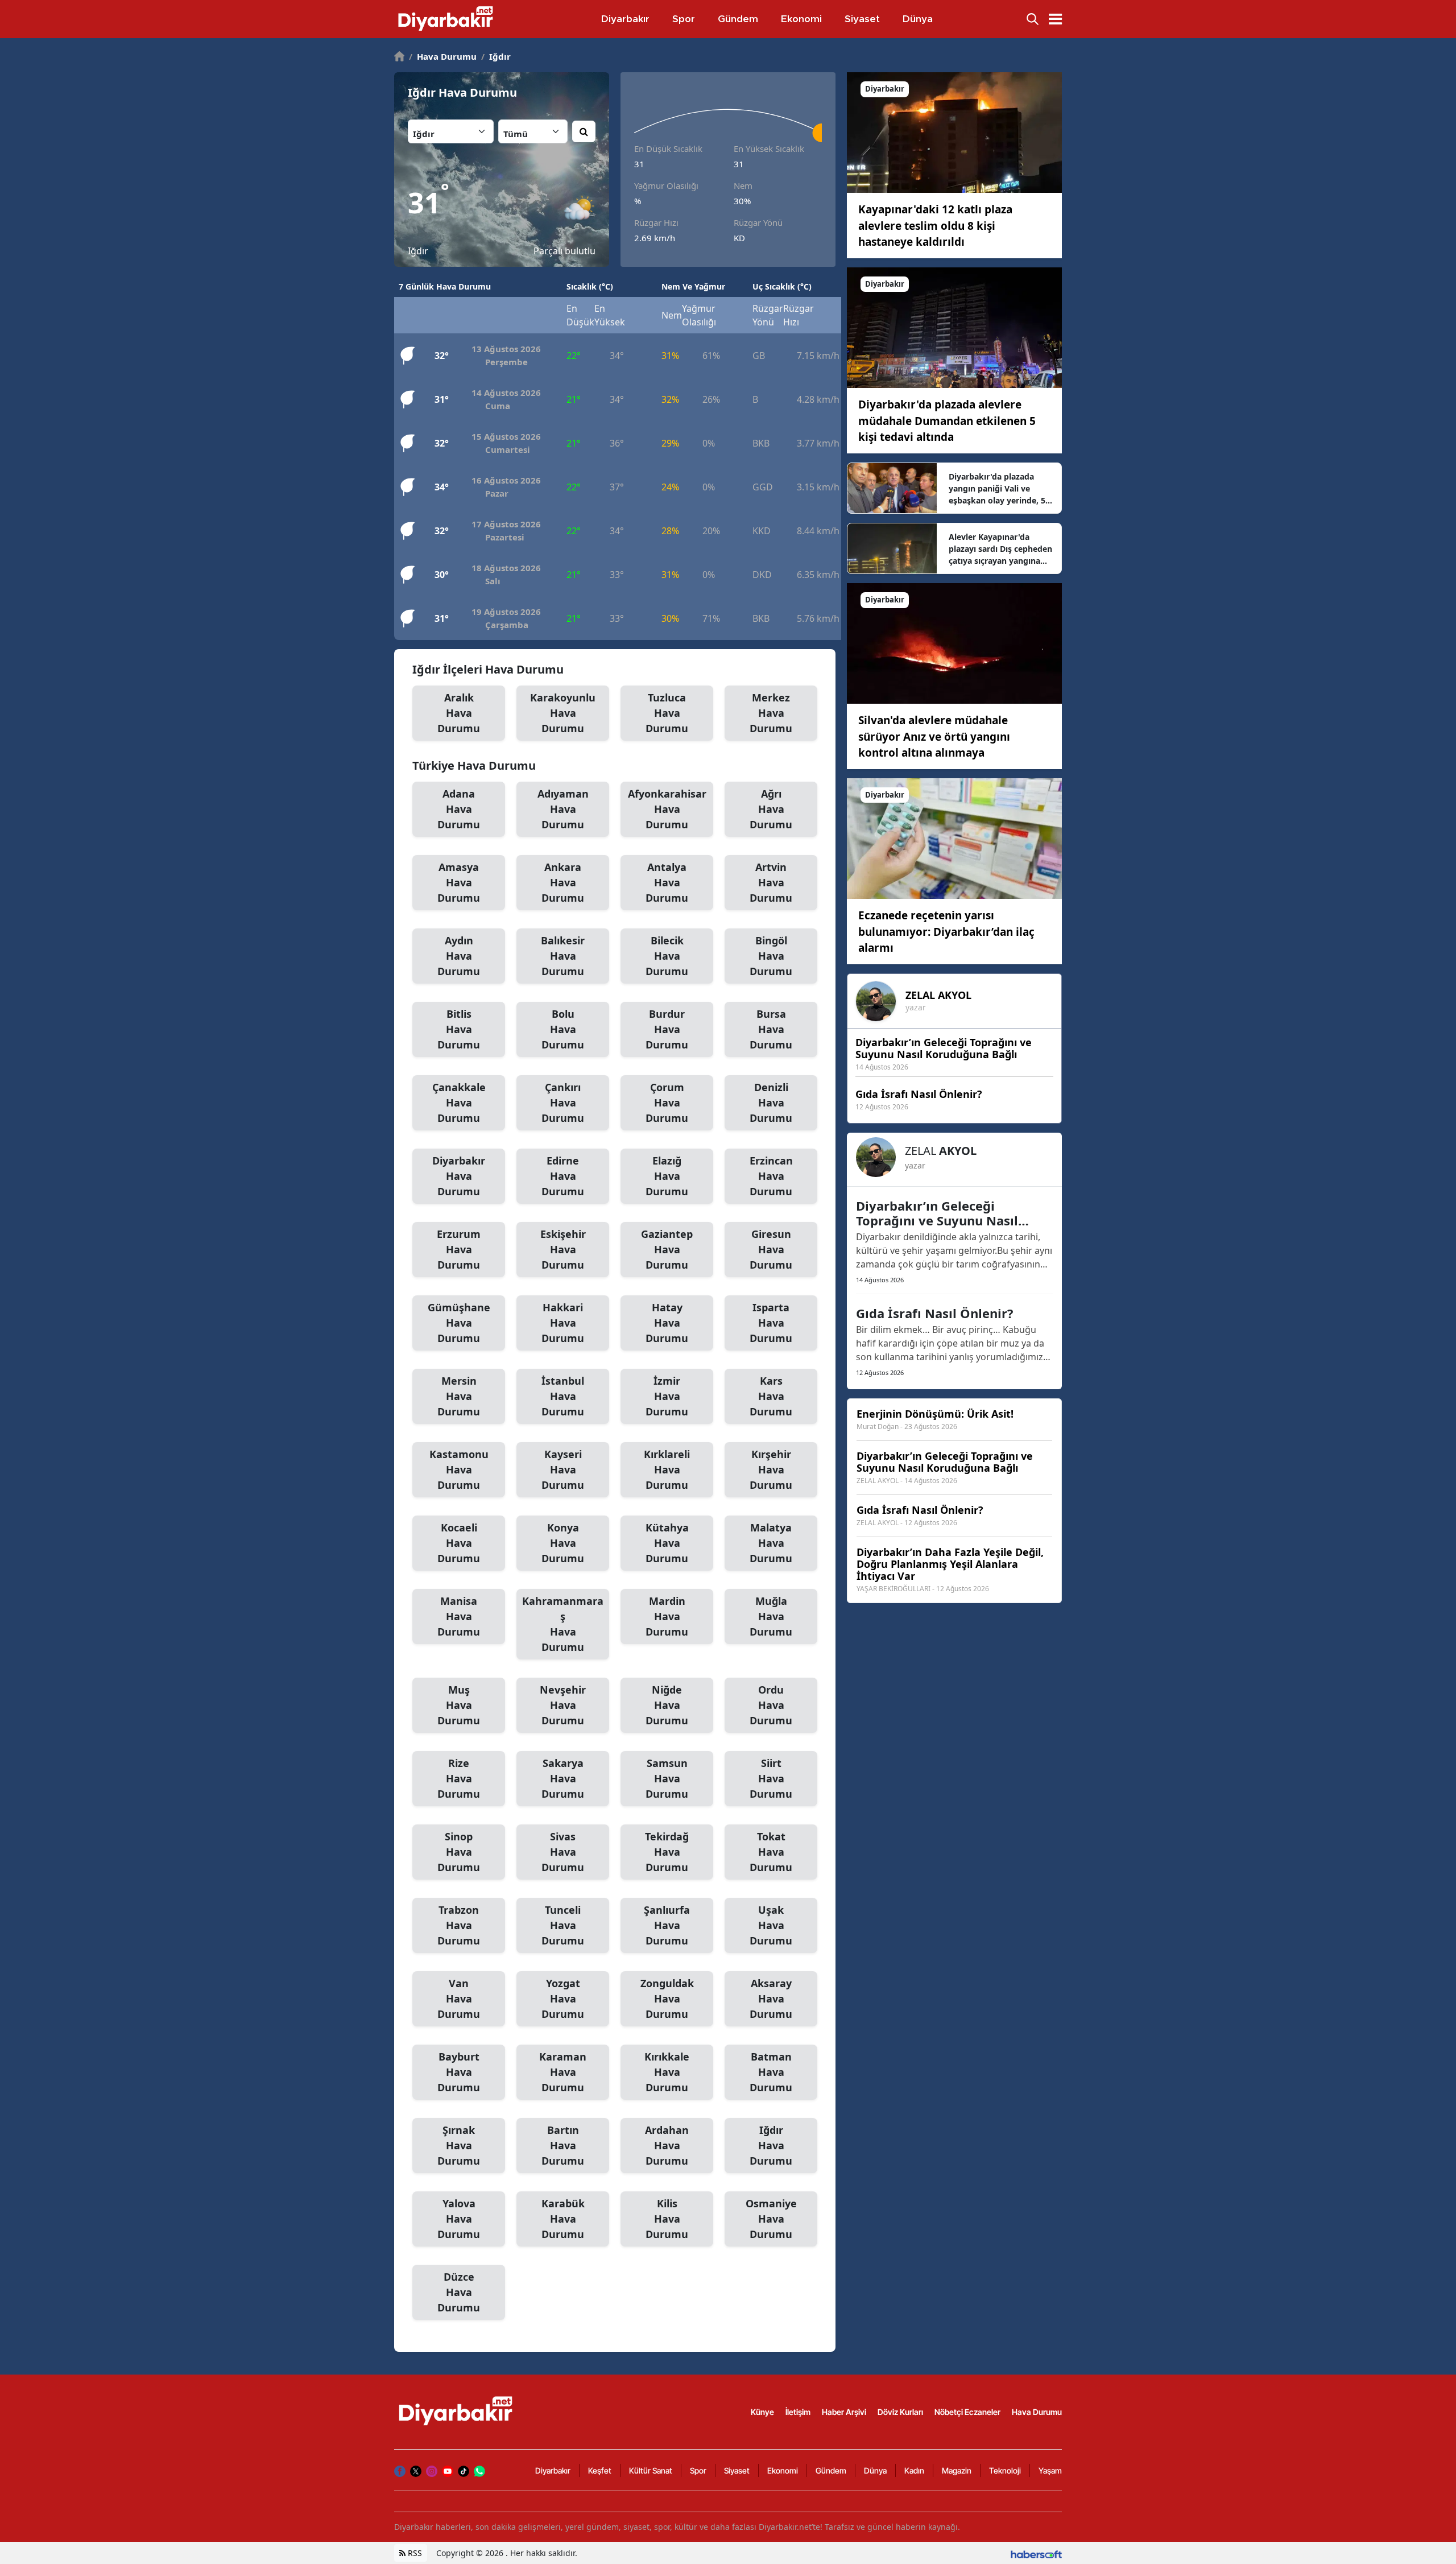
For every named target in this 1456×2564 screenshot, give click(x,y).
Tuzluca (667, 713)
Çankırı (563, 1103)
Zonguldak (667, 1999)
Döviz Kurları (900, 2412)
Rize (459, 1778)
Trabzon (459, 1925)
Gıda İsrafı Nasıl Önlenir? (935, 1313)
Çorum (667, 1103)
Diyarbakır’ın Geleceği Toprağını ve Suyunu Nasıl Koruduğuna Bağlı (937, 1213)
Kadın (914, 2470)
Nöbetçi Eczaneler (967, 2412)
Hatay (667, 1323)
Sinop (459, 1852)
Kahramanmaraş (563, 1624)
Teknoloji (1005, 2470)
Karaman (563, 2072)
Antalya (667, 882)
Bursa (771, 1029)
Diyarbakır (459, 1176)
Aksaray (771, 1999)
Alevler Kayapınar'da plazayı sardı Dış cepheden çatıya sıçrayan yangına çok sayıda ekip (1000, 549)
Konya (563, 1543)
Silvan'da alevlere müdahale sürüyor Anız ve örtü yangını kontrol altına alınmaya (934, 736)
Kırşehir (771, 1469)
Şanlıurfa (667, 1925)
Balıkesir (563, 956)
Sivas (563, 1852)
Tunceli (563, 1925)
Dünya (875, 2470)
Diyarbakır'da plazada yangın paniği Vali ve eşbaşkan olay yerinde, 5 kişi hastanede (997, 489)
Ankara (563, 882)
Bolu (563, 1029)
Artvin (771, 882)
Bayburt (459, 2072)
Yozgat (563, 1999)
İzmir (667, 1396)
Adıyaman (563, 809)
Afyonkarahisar (667, 809)
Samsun (667, 1778)
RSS (414, 2553)
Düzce (459, 2292)
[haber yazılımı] (1036, 2553)
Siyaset (737, 2470)
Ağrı (771, 809)
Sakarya (563, 1778)
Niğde (667, 1705)
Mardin (667, 1616)
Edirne (563, 1176)
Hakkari (563, 1323)
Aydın (459, 956)
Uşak (771, 1925)
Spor (698, 2470)
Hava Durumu (443, 56)
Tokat (771, 1852)
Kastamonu (459, 1469)
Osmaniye (771, 2219)
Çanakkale (459, 1103)
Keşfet (600, 2470)
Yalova (459, 2219)
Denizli (771, 1103)
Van (459, 1999)
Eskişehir (563, 1249)
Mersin (459, 1396)
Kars (771, 1396)
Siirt (771, 1778)
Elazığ (667, 1176)
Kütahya (667, 1543)
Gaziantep (667, 1249)
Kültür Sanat (651, 2470)
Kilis (667, 2219)
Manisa (459, 1616)
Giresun (771, 1249)
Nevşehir (563, 1705)
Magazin (957, 2470)
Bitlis (459, 1029)
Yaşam (1050, 2470)
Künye (762, 2412)
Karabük (563, 2219)
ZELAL (938, 995)
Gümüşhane (459, 1323)
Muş (459, 1705)
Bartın (563, 2145)
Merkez (771, 713)
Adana (459, 809)
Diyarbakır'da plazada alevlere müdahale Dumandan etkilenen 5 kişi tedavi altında (947, 421)
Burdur (667, 1029)
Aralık (459, 713)
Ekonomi (783, 2470)
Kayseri (563, 1469)
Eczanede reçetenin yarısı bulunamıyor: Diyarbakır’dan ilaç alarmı (946, 932)
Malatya (771, 1543)
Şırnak (459, 2145)
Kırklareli (667, 1469)
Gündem (831, 2470)
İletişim (798, 2412)
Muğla (771, 1616)
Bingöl (771, 956)
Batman (771, 2072)
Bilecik (667, 956)
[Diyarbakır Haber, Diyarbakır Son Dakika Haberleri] (457, 2411)
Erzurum (459, 1249)
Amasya (459, 882)
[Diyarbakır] (954, 132)
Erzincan (771, 1176)
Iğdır (496, 56)
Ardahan (667, 2145)
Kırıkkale (667, 2072)
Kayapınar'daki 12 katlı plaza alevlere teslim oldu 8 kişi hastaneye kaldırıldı (935, 226)
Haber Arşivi (844, 2412)
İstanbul (563, 1396)
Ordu (771, 1705)
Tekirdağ (667, 1852)
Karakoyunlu (563, 713)
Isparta (771, 1323)
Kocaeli (459, 1543)
